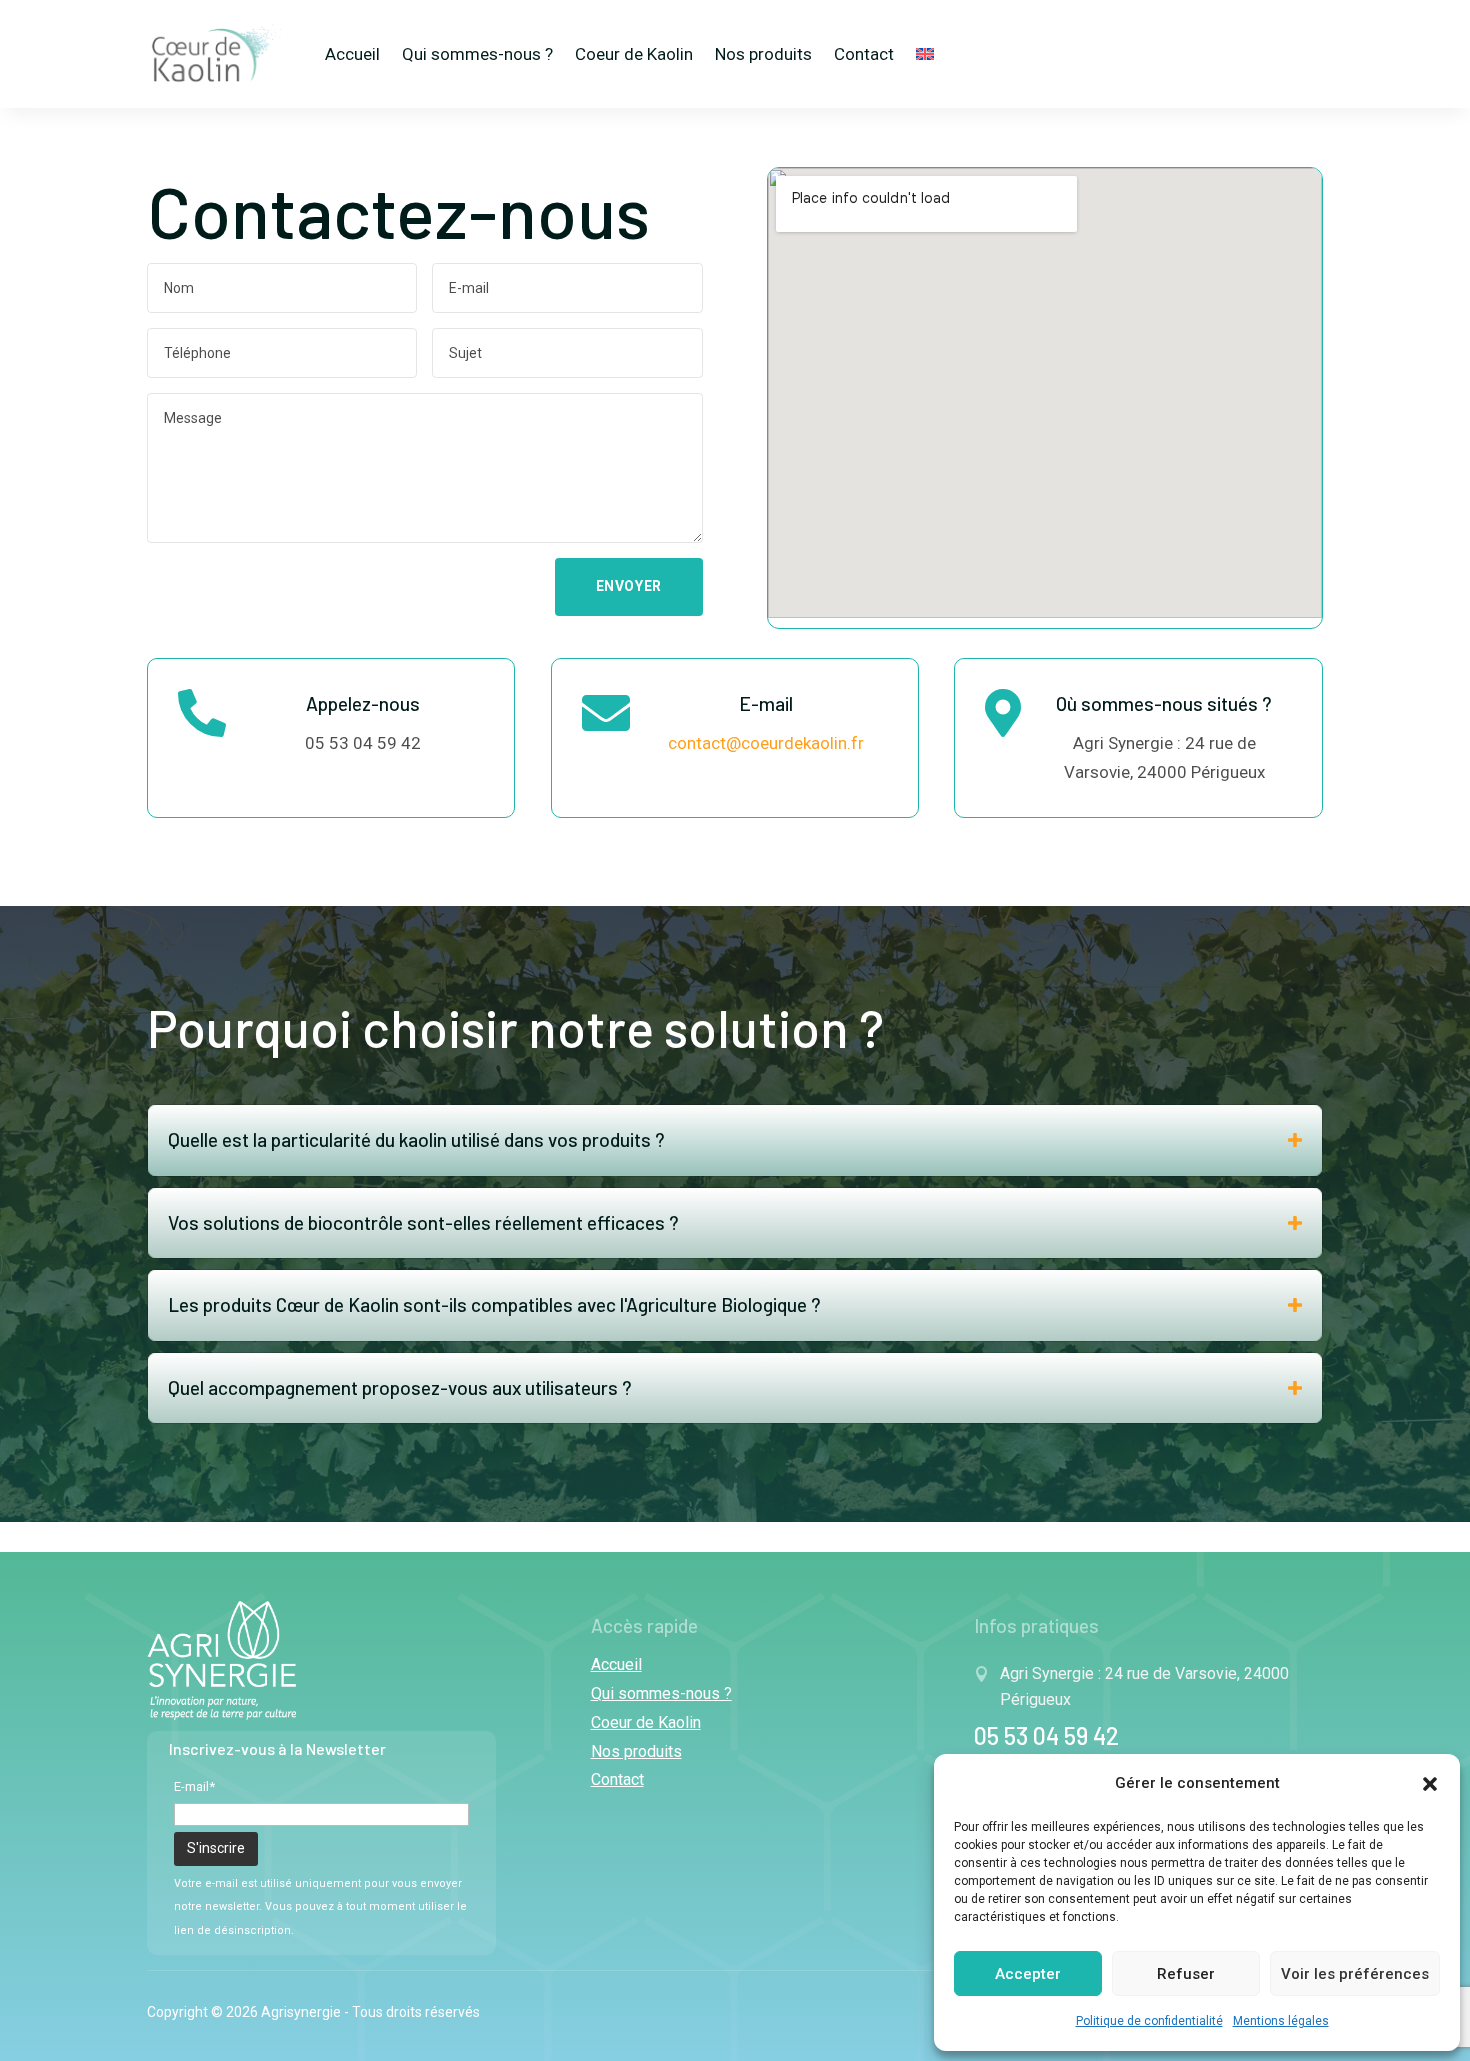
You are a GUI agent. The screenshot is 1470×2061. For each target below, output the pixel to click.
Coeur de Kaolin (634, 54)
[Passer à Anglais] (925, 54)
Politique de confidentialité (1149, 2021)
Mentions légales (1281, 2021)
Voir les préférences (1355, 1974)
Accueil (352, 54)
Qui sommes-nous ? (477, 54)
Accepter (1028, 1974)
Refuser (1186, 1974)
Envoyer (629, 586)
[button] (1430, 1784)
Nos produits (763, 54)
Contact (864, 54)
